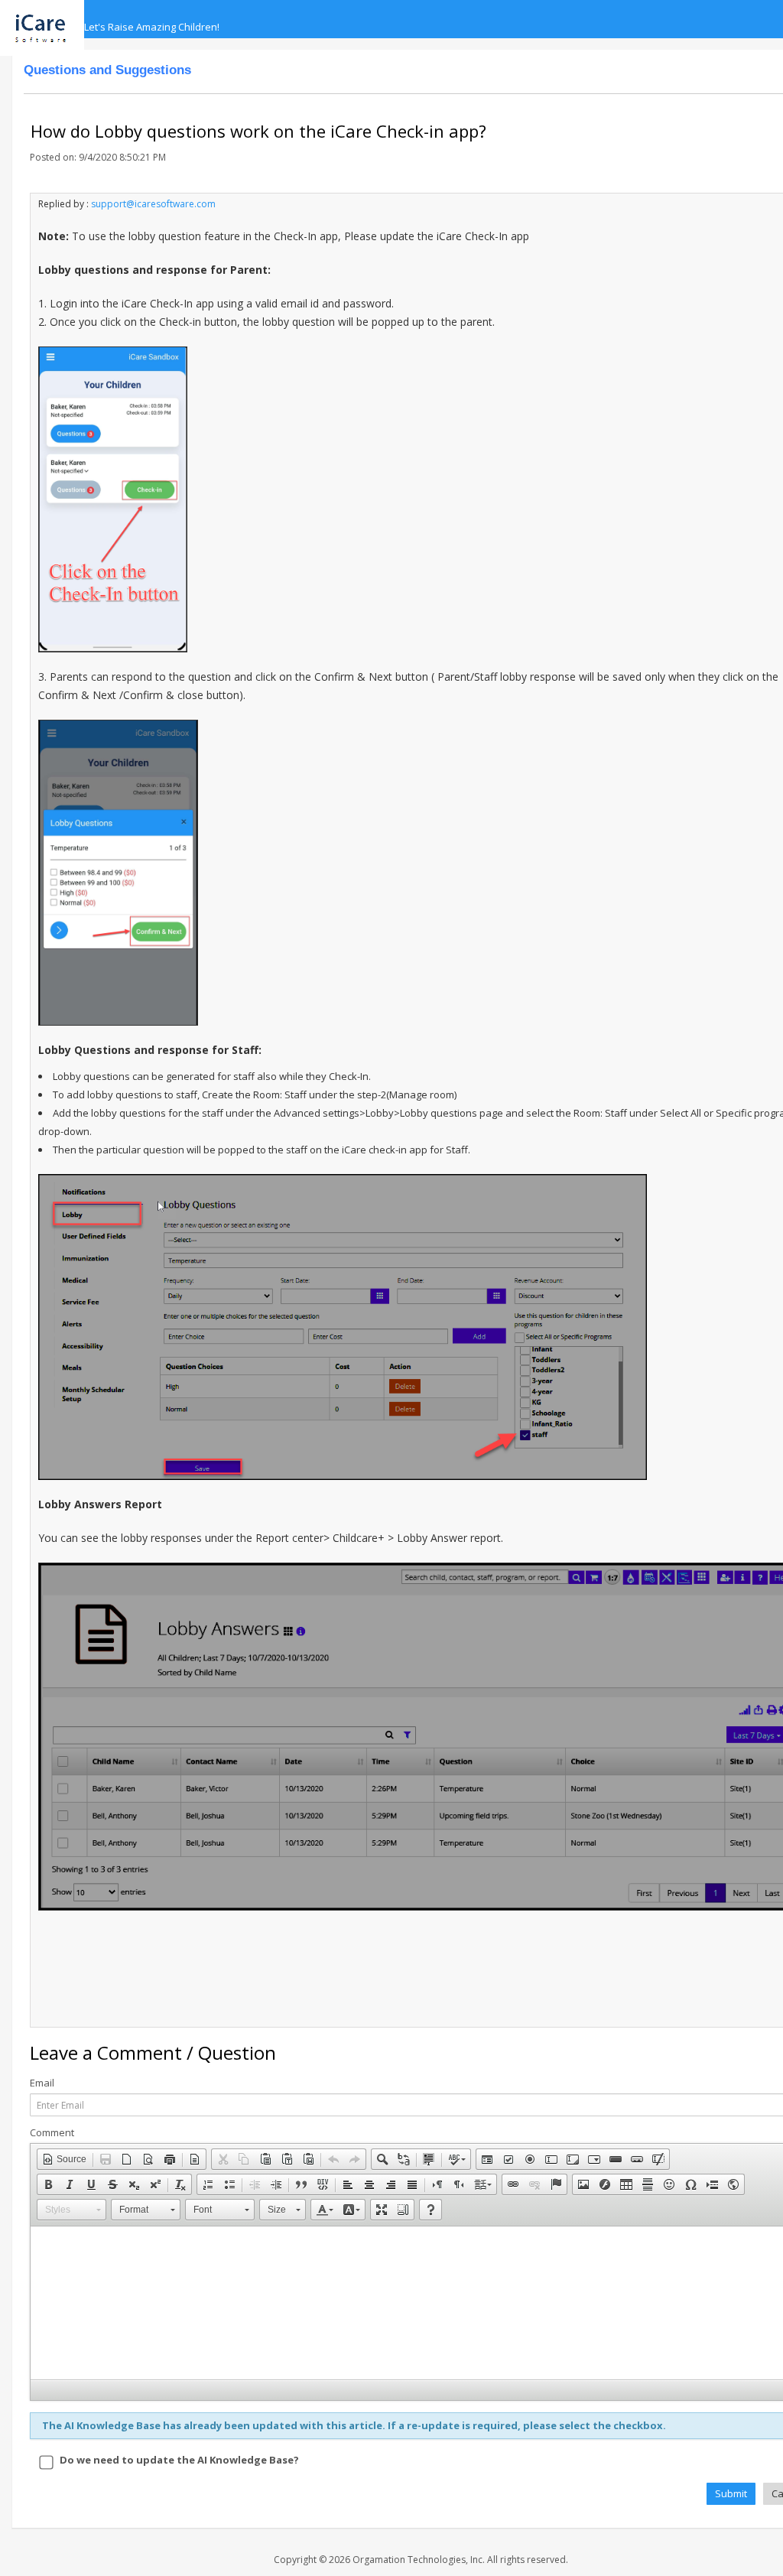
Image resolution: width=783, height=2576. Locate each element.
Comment (52, 2133)
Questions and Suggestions (107, 70)
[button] (64, 2159)
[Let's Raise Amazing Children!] (48, 19)
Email (42, 2083)
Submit (731, 2493)
